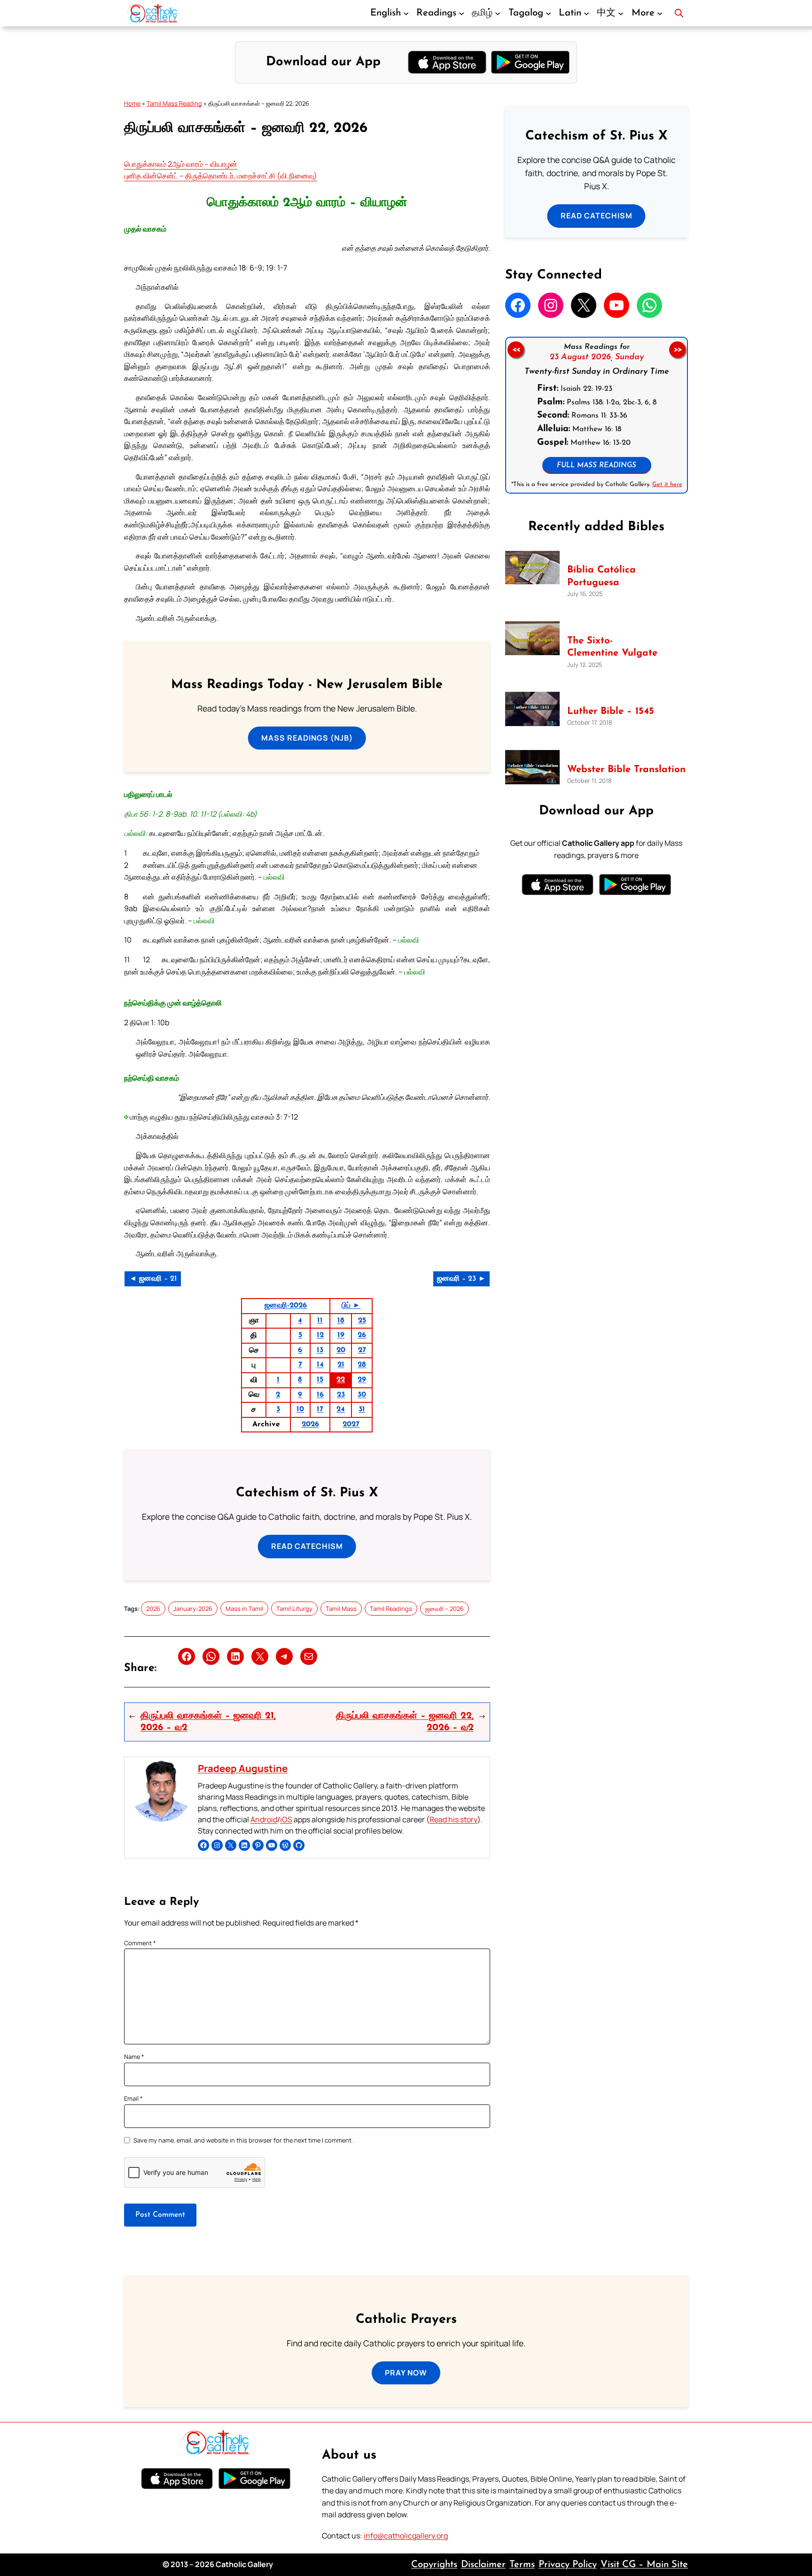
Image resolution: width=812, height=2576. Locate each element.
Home (132, 103)
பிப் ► (351, 1306)
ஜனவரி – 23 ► (461, 1279)
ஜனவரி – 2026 (445, 1609)
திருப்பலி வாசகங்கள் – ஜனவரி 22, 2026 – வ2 (405, 1722)
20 (341, 1350)
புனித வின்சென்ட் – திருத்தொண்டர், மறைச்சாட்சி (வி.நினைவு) (221, 176)
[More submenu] (660, 13)
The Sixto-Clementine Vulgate (612, 647)
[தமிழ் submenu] (498, 13)
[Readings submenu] (461, 13)
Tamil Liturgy (294, 1609)
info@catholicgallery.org (406, 2536)
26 (362, 1335)
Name (134, 2057)
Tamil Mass (341, 1609)
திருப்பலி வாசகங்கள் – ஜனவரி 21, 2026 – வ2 (208, 1722)
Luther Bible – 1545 (611, 712)
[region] (597, 415)
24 (341, 1409)
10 (300, 1409)
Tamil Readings (391, 1609)
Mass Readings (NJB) (307, 738)
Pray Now (406, 2373)
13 (320, 1350)
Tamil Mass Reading (174, 103)
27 (362, 1350)
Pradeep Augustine (243, 1768)
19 (341, 1335)
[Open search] (679, 13)
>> (678, 350)
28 (362, 1365)
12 (320, 1335)
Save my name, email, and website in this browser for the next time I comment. (243, 2140)
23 (341, 1395)
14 (320, 1365)
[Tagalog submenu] (548, 13)
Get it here (667, 484)
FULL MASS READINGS (597, 466)
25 (362, 1321)
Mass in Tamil (244, 1609)
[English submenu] (406, 13)
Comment (140, 1943)
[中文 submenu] (621, 13)
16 (320, 1395)
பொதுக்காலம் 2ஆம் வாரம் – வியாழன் (181, 164)
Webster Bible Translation (626, 770)
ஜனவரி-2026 (286, 1306)
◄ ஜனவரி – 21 (153, 1279)
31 (362, 1409)
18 (341, 1321)
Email (133, 2098)
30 (362, 1395)
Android (264, 1819)
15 (320, 1380)
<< (515, 350)
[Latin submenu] (586, 13)
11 (320, 1321)
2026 (310, 1424)
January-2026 (193, 1609)
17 (320, 1409)
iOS (286, 1819)
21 (341, 1365)
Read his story (453, 1819)
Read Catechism (307, 1546)
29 (362, 1380)
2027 (351, 1424)
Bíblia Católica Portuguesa (601, 576)
